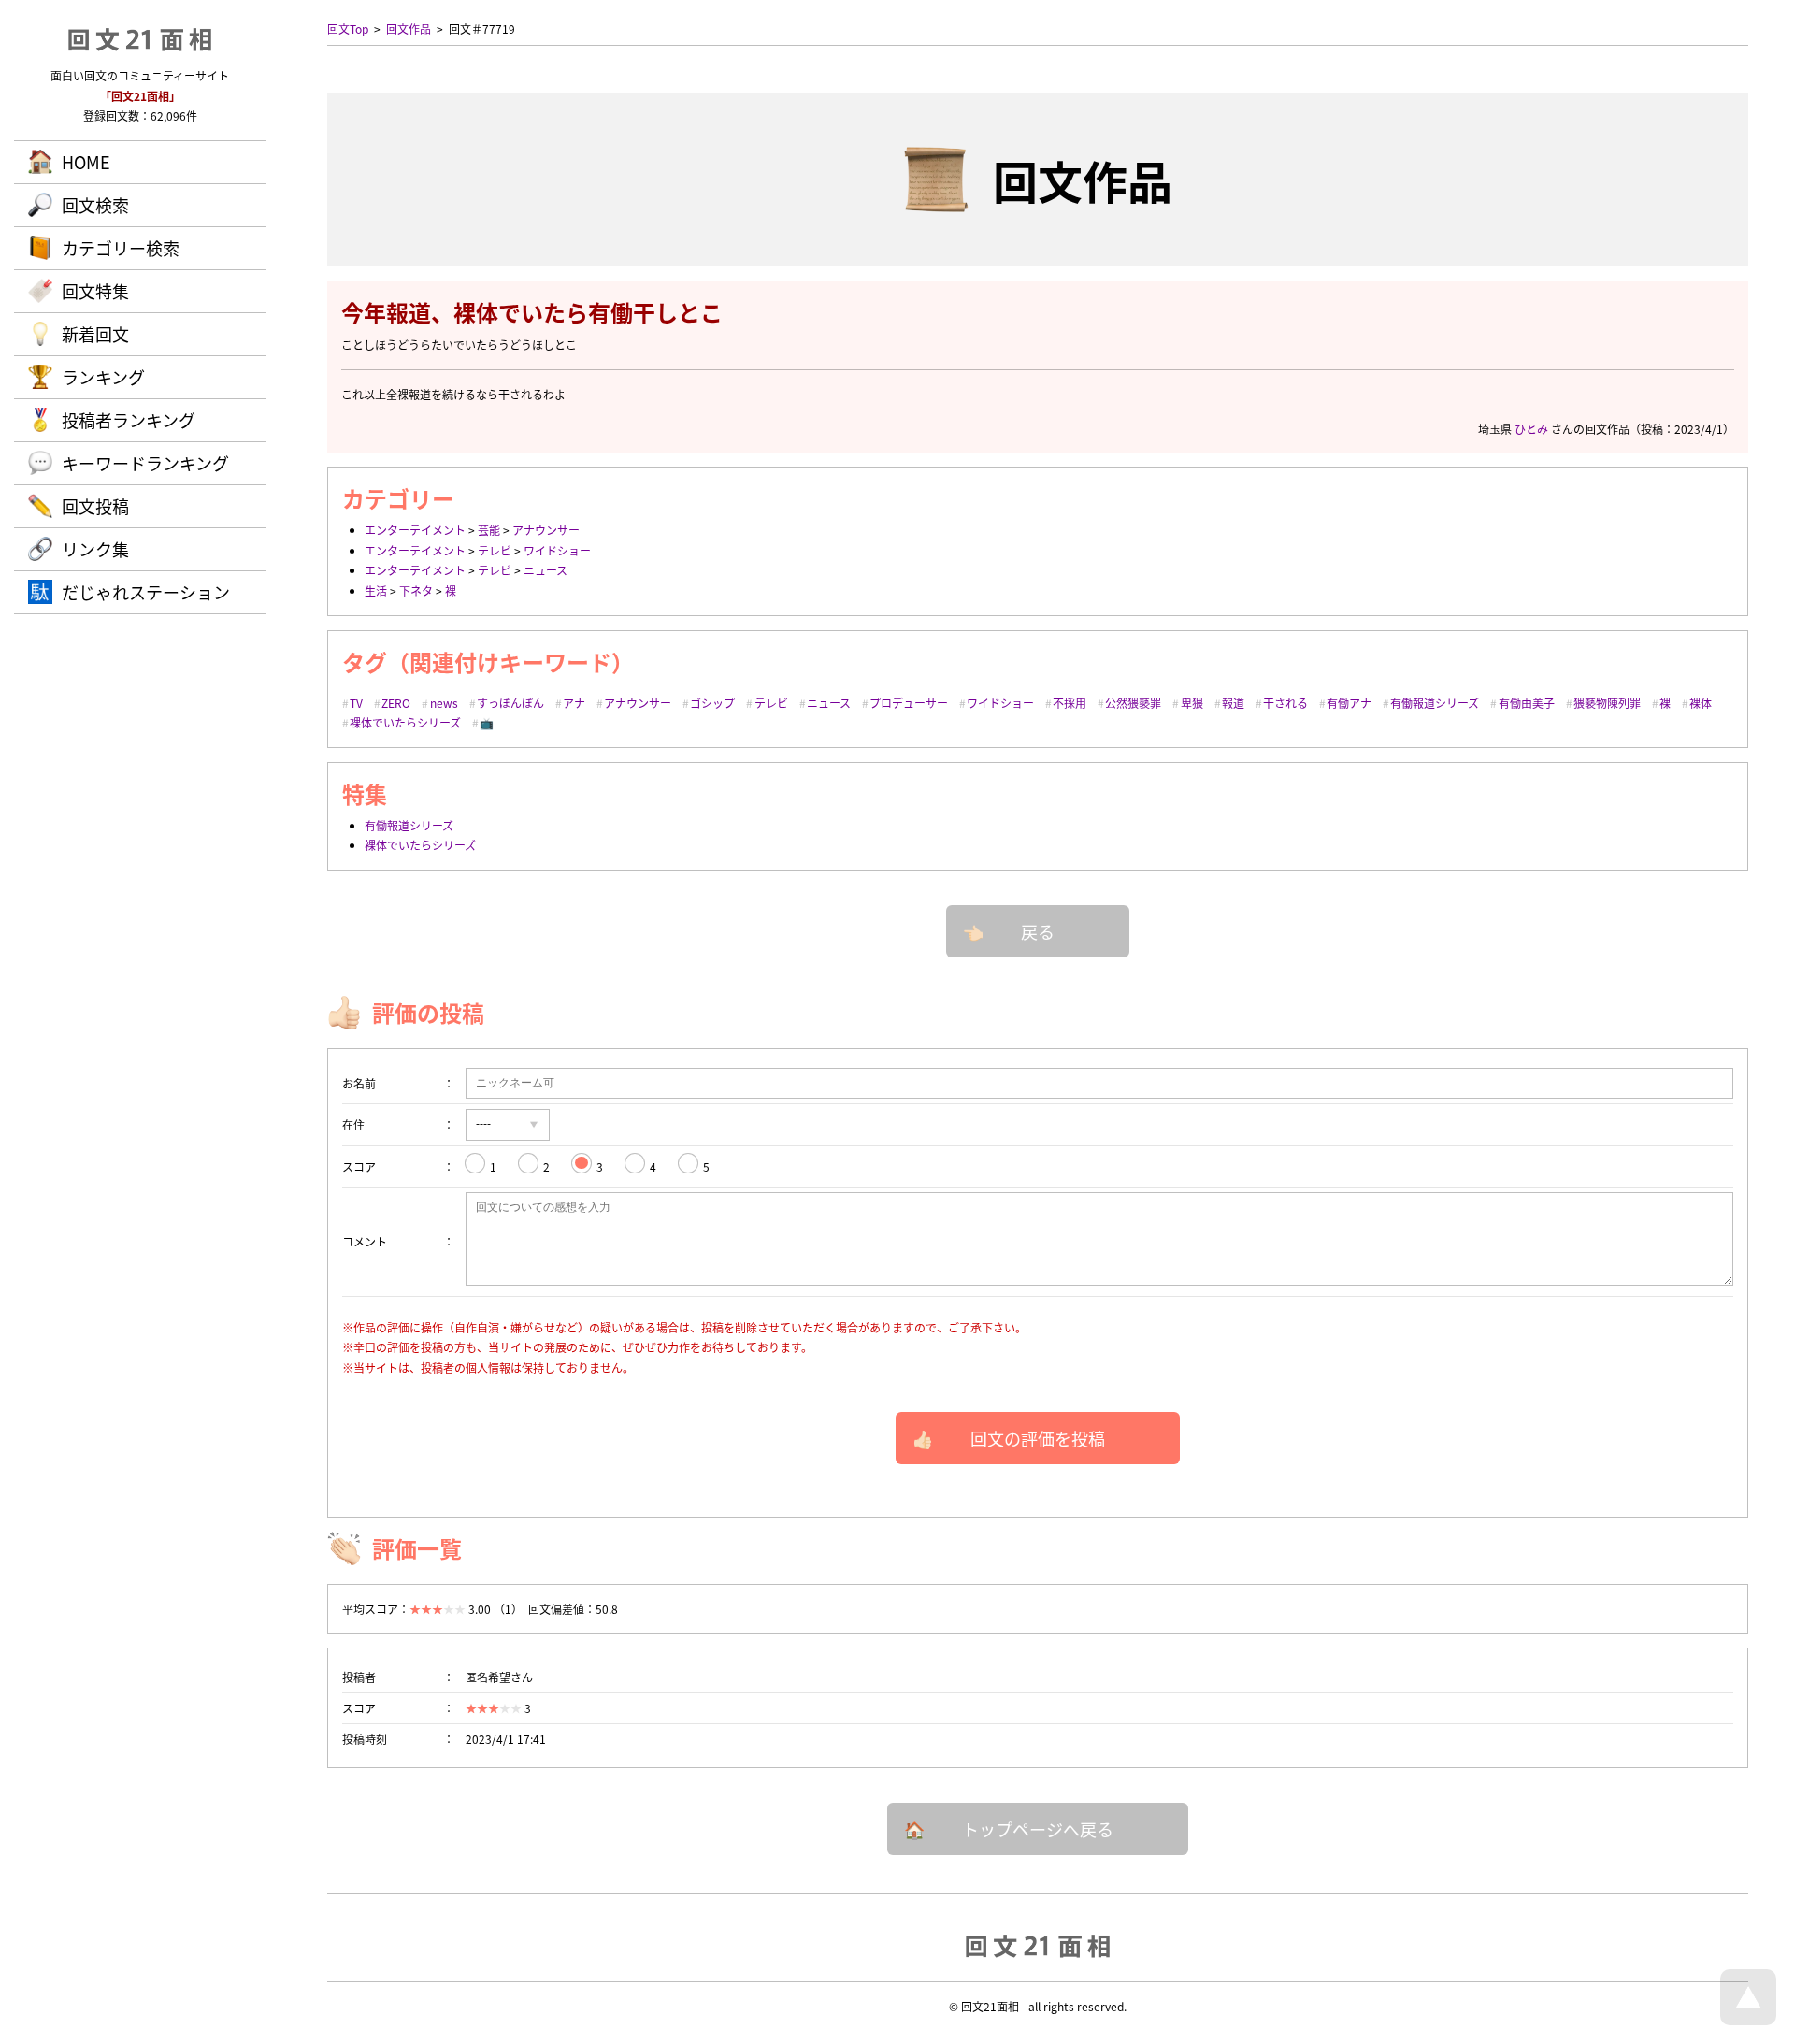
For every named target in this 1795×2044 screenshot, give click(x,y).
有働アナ (1349, 703)
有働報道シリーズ (1435, 703)
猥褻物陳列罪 (1607, 703)
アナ (574, 703)
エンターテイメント (415, 530)
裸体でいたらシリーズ (405, 722)
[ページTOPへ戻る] (1748, 2020)
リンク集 (95, 549)
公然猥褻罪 (1133, 703)
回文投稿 (95, 506)
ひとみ (1531, 429)
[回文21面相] (1038, 1945)
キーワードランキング (145, 463)
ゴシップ (712, 703)
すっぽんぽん (510, 703)
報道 (1233, 703)
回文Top (348, 29)
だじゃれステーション (146, 592)
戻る (1038, 931)
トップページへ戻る (1038, 1829)
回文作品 (409, 29)
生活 (376, 590)
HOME (86, 162)
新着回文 (95, 334)
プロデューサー (909, 703)
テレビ (495, 550)
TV (356, 703)
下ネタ (416, 590)
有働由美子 (1527, 703)
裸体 (1701, 703)
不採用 (1070, 703)
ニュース (546, 570)
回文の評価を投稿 (1038, 1438)
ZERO (396, 703)
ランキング (103, 377)
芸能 (489, 530)
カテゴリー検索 (121, 248)
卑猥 (1192, 703)
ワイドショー (557, 550)
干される (1285, 703)
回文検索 (95, 205)
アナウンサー (546, 530)
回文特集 (95, 291)
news (444, 703)
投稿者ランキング (129, 420)
